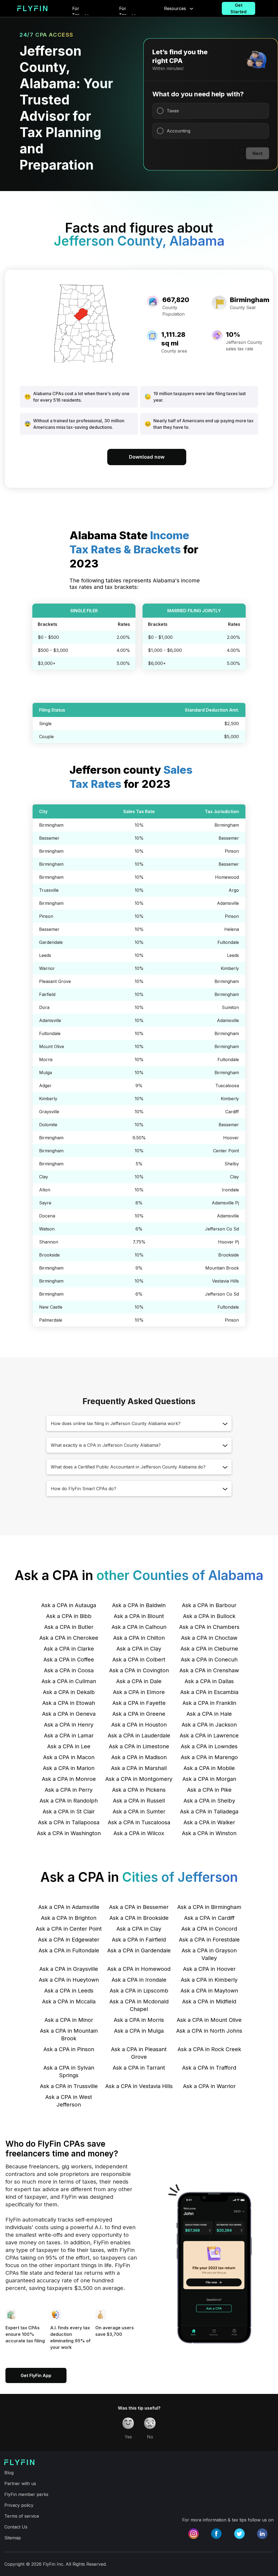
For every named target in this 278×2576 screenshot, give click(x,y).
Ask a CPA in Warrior (209, 2086)
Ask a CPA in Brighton (69, 1918)
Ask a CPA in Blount (139, 1616)
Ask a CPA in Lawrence (209, 1736)
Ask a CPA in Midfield (209, 2001)
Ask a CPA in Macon (69, 1757)
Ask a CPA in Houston (139, 1725)
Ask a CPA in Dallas (209, 1681)
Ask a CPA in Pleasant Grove (139, 2053)
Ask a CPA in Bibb (69, 1616)
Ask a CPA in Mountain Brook (69, 2035)
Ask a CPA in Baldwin (139, 1605)
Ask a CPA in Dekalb (69, 1692)
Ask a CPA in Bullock (209, 1616)
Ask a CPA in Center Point (69, 1929)
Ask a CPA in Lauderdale (139, 1736)
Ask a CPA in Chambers (209, 1627)
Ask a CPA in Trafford (209, 2068)
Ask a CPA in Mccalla (69, 2001)
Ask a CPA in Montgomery (139, 1779)
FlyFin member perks (26, 2494)
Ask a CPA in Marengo (209, 1757)
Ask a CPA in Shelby (209, 1801)
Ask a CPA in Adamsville (69, 1907)
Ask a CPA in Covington (139, 1670)
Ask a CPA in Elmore (139, 1692)
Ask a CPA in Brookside (139, 1918)
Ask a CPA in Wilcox (139, 1833)
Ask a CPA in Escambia (209, 1692)
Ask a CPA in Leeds (69, 1991)
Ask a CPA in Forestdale (209, 1940)
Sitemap (13, 2538)
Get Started (238, 8)
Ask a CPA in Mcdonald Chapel (139, 2005)
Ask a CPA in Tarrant (139, 2068)
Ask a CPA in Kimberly (209, 1980)
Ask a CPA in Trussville (69, 2086)
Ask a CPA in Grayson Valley (209, 1954)
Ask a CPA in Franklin (209, 1703)
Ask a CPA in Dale (139, 1681)
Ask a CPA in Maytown (209, 1991)
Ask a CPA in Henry (69, 1725)
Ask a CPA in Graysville (69, 1969)
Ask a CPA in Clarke (69, 1649)
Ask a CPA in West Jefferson (69, 2101)
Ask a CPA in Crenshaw (209, 1670)
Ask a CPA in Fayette (139, 1703)
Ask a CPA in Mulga (139, 2031)
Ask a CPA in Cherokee (69, 1638)
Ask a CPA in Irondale (139, 1980)
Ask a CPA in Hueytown (69, 1980)
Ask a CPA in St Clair (69, 1812)
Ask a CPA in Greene (139, 1714)
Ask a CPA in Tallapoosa (69, 1822)
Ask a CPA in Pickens (139, 1790)
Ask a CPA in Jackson (209, 1725)
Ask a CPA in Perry (69, 1790)
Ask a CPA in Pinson (69, 2049)
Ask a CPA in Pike (209, 1790)
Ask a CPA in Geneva (69, 1714)
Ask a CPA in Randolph (69, 1801)
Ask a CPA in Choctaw (209, 1638)
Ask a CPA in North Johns (209, 2031)
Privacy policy (19, 2505)
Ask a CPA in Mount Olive (209, 2020)
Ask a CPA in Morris (139, 2020)
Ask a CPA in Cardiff (209, 1918)
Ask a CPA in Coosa (69, 1670)
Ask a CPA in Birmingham (209, 1907)
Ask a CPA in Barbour (209, 1605)
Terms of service (22, 2516)
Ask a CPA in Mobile (209, 1768)
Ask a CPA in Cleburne (209, 1649)
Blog (9, 2473)
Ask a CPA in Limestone (139, 1746)
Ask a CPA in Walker (209, 1822)
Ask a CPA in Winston (209, 1833)
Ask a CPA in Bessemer (139, 1907)
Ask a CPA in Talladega (209, 1812)
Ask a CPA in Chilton (139, 1638)
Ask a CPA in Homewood (139, 1969)
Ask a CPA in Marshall (139, 1768)
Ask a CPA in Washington (69, 1833)
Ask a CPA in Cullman (69, 1681)
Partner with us (20, 2483)
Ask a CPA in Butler (69, 1627)
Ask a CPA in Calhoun (139, 1627)
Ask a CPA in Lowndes (209, 1746)
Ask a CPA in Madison (139, 1757)
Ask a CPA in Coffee (69, 1660)
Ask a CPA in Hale (209, 1714)
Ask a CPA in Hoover (209, 1969)
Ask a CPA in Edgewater (69, 1940)
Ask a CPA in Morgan (209, 1779)
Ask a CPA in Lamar (69, 1736)
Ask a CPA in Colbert (139, 1660)
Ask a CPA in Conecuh (209, 1660)
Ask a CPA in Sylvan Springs (69, 2071)
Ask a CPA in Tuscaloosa (139, 1822)
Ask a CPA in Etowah (69, 1703)
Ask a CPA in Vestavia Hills (139, 2086)
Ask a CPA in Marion (69, 1768)
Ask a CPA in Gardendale (139, 1950)
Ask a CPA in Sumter (139, 1812)
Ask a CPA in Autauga (69, 1605)
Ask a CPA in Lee (69, 1746)
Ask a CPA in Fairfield (139, 1940)
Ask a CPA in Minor (69, 2020)
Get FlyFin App (36, 2375)
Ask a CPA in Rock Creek (209, 2049)
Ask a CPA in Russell (139, 1801)
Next (258, 153)
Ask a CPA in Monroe (69, 1779)
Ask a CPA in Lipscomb (139, 1991)
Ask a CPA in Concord (209, 1929)
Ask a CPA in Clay (139, 1649)
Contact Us (16, 2527)
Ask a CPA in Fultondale (69, 1950)
